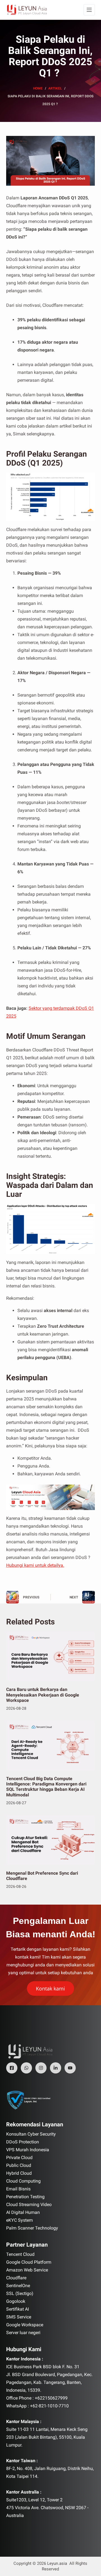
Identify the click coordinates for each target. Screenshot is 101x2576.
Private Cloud (19, 2158)
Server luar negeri (23, 2333)
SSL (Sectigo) (20, 2293)
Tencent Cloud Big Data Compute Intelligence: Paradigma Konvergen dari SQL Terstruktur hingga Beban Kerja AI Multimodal (46, 1787)
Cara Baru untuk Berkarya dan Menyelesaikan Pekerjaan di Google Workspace (43, 1695)
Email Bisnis (18, 2189)
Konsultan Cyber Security (31, 2134)
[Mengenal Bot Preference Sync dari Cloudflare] (51, 1840)
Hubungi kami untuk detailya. (35, 1565)
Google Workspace (25, 2325)
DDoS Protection (23, 2142)
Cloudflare (16, 2278)
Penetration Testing (25, 2197)
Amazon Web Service (27, 2270)
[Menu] (89, 10)
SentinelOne (18, 2286)
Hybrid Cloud (19, 2173)
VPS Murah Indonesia (28, 2150)
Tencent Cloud (20, 2254)
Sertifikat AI (18, 2309)
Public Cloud (19, 2165)
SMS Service (19, 2317)
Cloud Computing (23, 2181)
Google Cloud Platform (29, 2262)
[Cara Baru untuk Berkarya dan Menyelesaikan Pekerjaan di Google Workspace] (51, 1656)
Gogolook (16, 2301)
